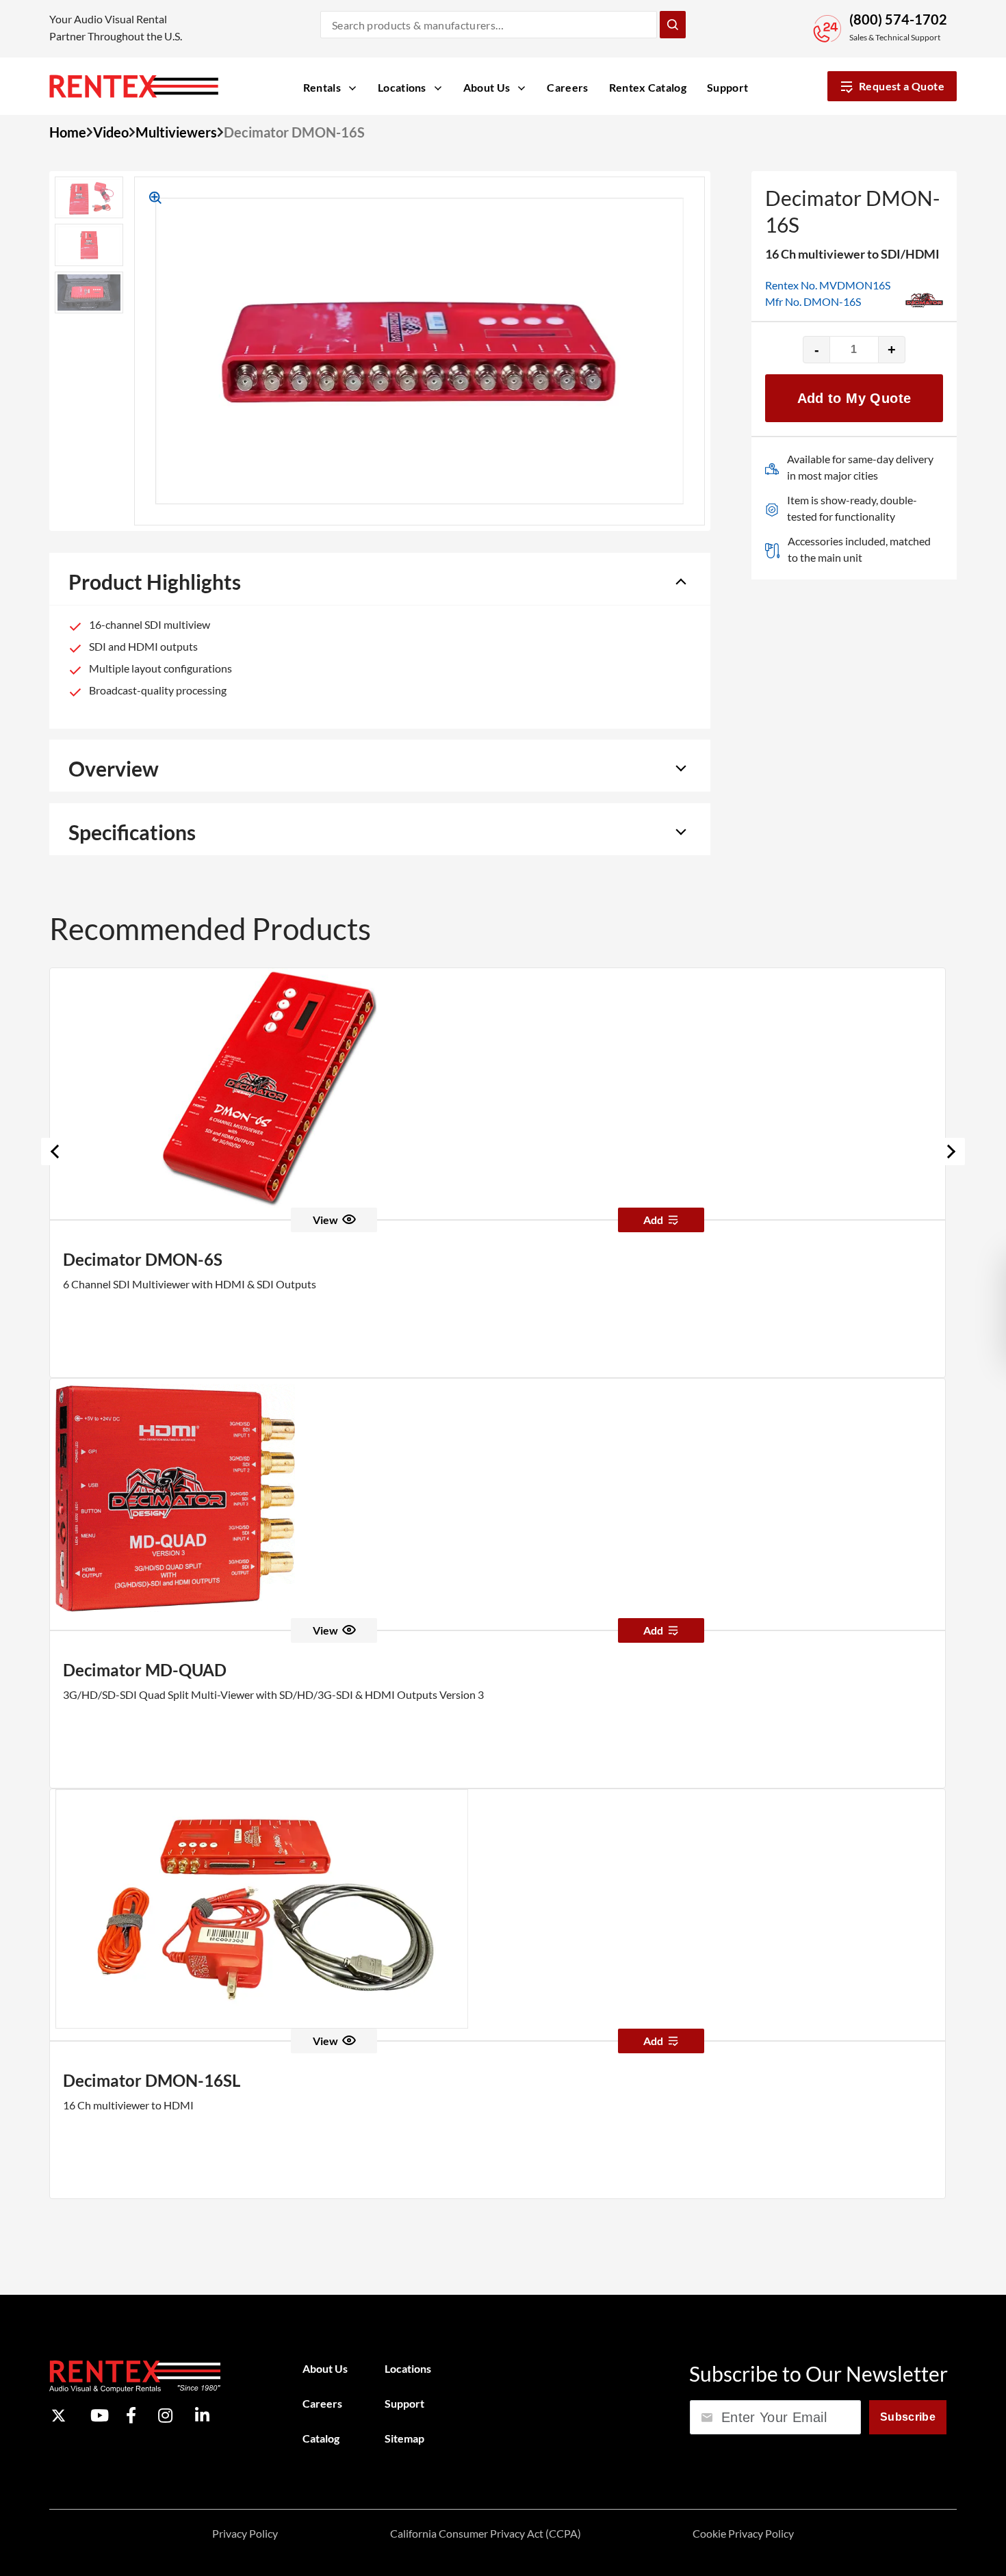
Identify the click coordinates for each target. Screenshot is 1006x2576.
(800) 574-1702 (898, 19)
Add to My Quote (854, 398)
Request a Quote (902, 86)
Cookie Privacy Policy (743, 2533)
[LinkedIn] (202, 2415)
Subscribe (908, 2417)
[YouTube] (100, 2415)
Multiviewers (176, 132)
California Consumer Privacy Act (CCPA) (486, 2533)
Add (653, 1220)
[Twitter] (59, 2416)
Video (111, 132)
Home (68, 132)
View (325, 1220)
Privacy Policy (245, 2533)
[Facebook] (131, 2415)
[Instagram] (165, 2415)
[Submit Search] (673, 25)
